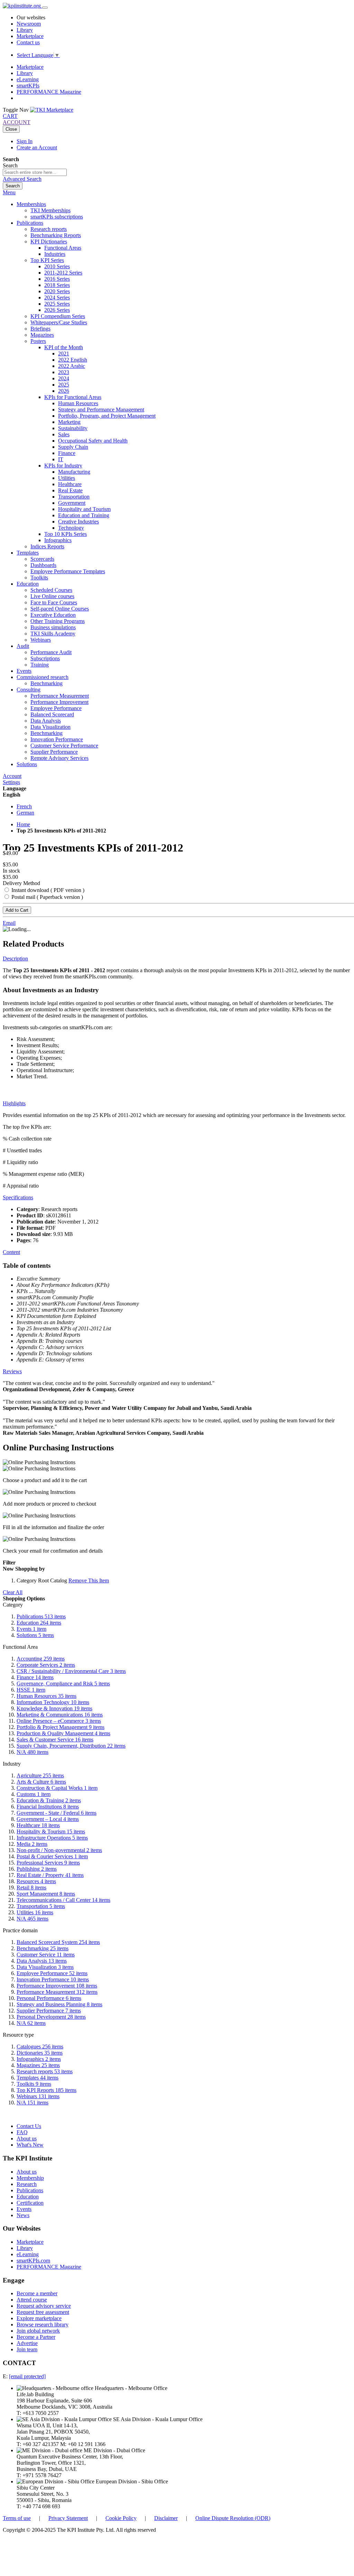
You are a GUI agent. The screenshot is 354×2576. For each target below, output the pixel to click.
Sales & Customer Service (55, 1740)
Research (27, 2184)
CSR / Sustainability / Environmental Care (71, 1671)
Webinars (38, 2096)
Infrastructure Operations (52, 1838)
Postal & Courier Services (52, 1856)
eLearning (28, 79)
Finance (35, 1677)
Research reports (45, 2071)
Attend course (32, 2300)
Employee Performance (52, 1973)
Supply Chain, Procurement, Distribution (71, 1746)
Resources (36, 1881)
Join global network (38, 2331)
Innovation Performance (53, 1979)
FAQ (22, 2132)
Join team (27, 2349)
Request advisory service (44, 2306)
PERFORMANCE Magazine (49, 92)
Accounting (41, 1659)
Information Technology (53, 1702)
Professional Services (48, 1863)
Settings (11, 782)
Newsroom (29, 24)
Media (32, 1844)
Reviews (12, 1371)
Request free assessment (43, 2312)
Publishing (37, 1869)
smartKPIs (28, 86)
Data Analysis (42, 1961)
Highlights (14, 1103)
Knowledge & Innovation (54, 1708)
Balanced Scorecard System (58, 1942)
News (23, 2215)
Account (12, 776)
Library (25, 30)
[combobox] (35, 172)
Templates (38, 2078)
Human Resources (46, 1696)
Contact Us (29, 2126)
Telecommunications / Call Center (63, 1900)
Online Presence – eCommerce (59, 1721)
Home (23, 824)
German (25, 813)
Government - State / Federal (57, 1813)
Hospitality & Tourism (51, 1831)
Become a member (37, 2293)
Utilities (35, 1912)
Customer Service (46, 1955)
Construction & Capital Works (57, 1788)
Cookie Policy (121, 2518)
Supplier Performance (49, 2011)
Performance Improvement (57, 1986)
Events (31, 1629)
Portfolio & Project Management (60, 1727)
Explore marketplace (39, 2318)
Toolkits (34, 2084)
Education (39, 1623)
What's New (30, 2145)
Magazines (38, 2065)
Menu (9, 192)
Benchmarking (43, 1948)
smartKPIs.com (33, 2261)
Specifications (18, 1197)
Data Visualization (45, 1967)
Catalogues (40, 2047)
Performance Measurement (57, 1992)
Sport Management (46, 1894)
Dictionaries (40, 2053)
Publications (41, 1616)
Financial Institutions (48, 1807)
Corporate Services (46, 1665)
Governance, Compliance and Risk (63, 1684)
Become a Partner (36, 2337)
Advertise (27, 2343)
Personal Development (51, 2017)
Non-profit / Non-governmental (59, 1850)
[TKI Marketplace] (52, 110)
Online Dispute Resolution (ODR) (233, 2518)
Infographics (39, 2059)
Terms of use (17, 2518)
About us (27, 2138)
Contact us (28, 42)
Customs (34, 1794)
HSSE (31, 1690)
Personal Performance (49, 1998)
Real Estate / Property (50, 1875)
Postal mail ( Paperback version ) (46, 897)
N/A (32, 1752)
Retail (31, 1887)
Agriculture (40, 1775)
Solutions (35, 1635)
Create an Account (37, 147)
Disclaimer (166, 2518)
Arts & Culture (41, 1782)
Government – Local (48, 1819)
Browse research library (43, 2324)
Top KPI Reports (46, 2090)
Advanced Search (22, 179)
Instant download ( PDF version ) (47, 890)
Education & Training (49, 1800)
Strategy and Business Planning (59, 2004)
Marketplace (30, 36)
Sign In (25, 141)
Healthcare (38, 1825)
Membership (30, 2178)
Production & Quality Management (63, 1733)
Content (11, 1252)
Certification (30, 2203)
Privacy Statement (68, 2518)
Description (15, 959)
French (24, 806)
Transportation (41, 1906)
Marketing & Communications (60, 1715)
